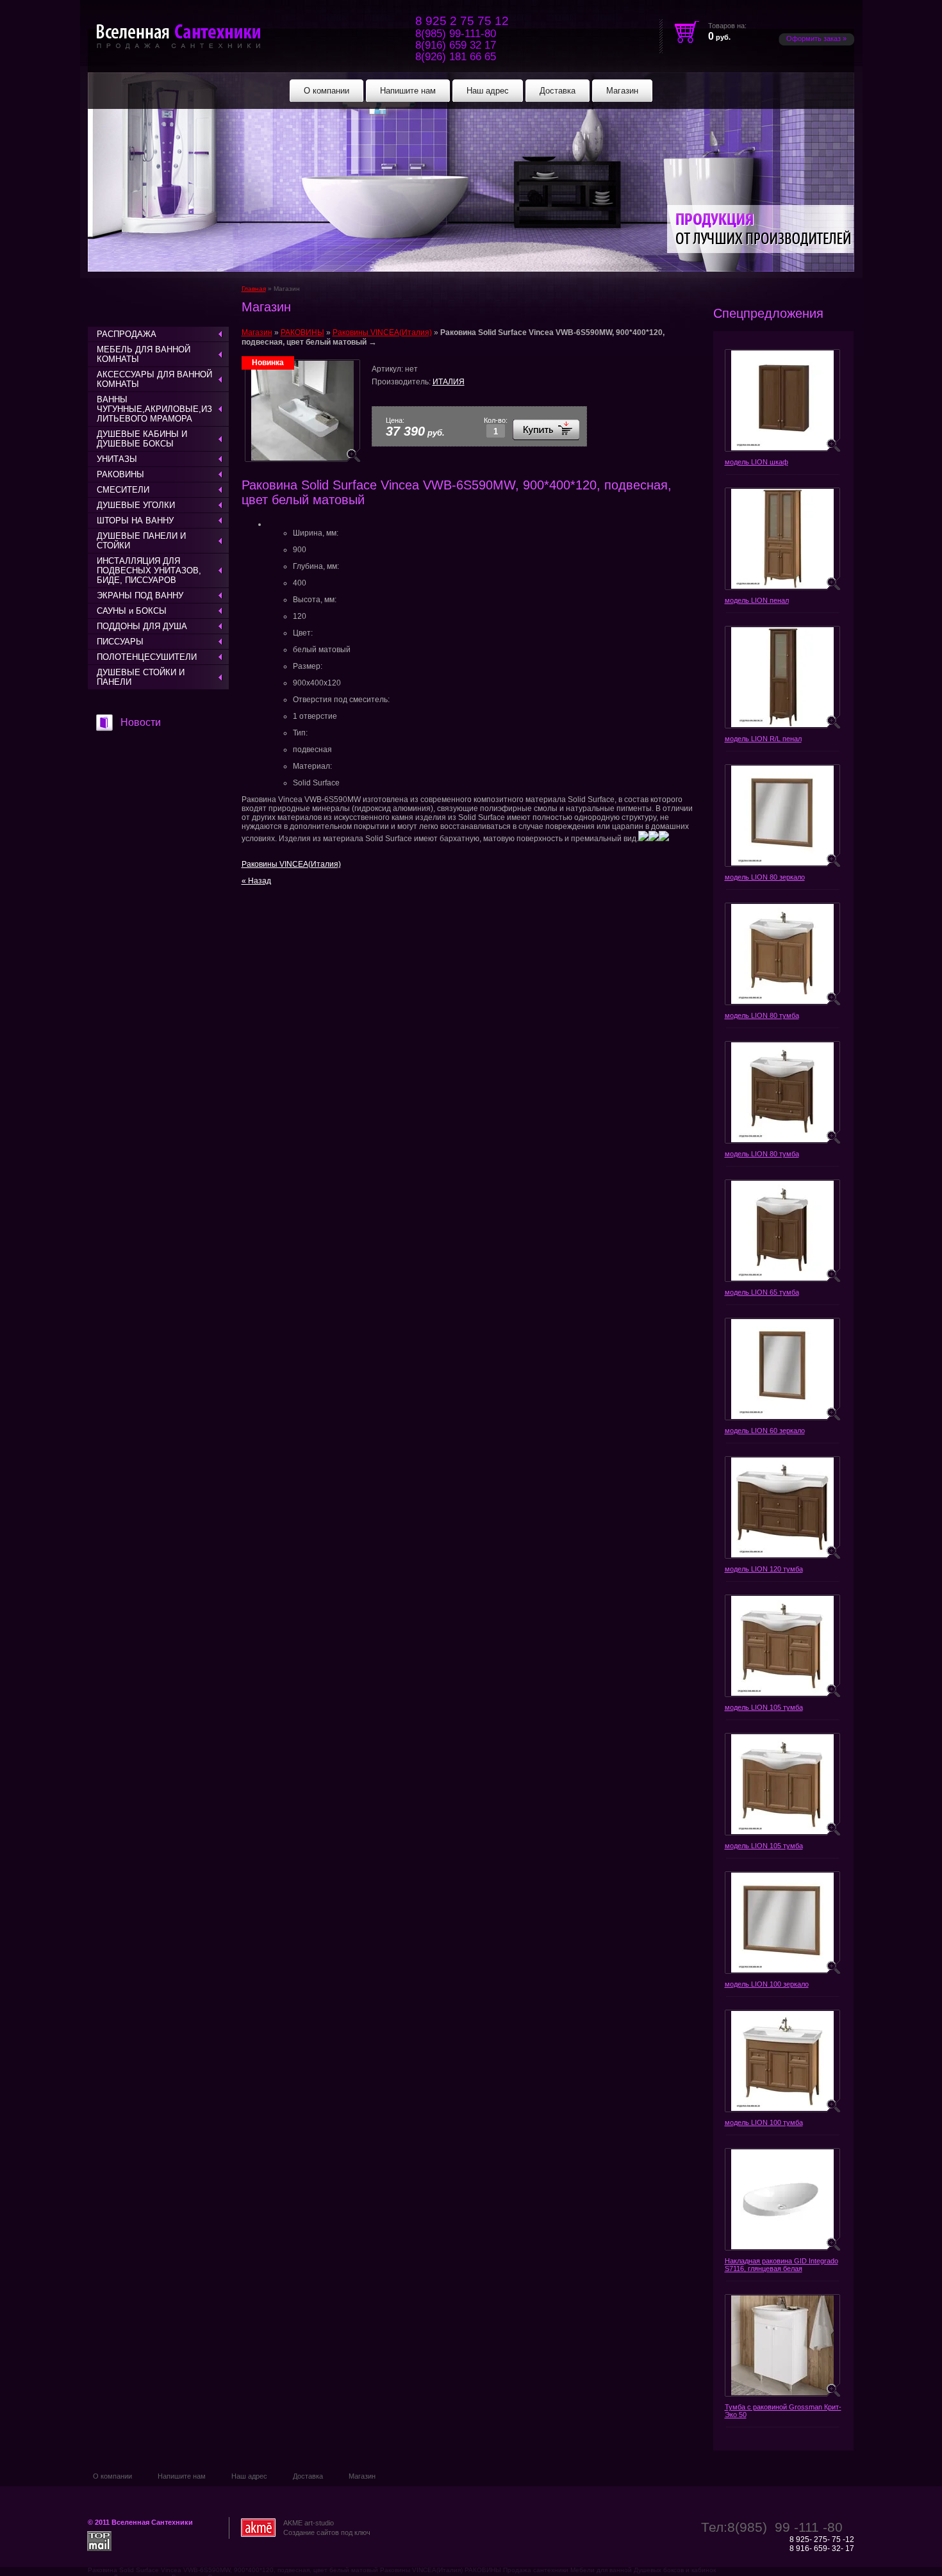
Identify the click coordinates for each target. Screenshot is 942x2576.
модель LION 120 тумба (764, 1569)
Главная (254, 289)
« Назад (256, 881)
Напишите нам (182, 2476)
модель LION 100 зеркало (767, 1984)
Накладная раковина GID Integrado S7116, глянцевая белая (781, 2265)
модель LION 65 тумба (762, 1292)
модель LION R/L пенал (763, 739)
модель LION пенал (757, 600)
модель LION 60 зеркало (765, 1431)
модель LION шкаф (756, 462)
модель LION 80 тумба (762, 1015)
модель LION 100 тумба (764, 2122)
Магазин (257, 332)
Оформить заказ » (816, 38)
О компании (112, 2476)
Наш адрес (249, 2476)
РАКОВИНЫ (302, 332)
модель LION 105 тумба (764, 1707)
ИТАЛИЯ (449, 382)
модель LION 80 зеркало (765, 877)
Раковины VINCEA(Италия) (382, 332)
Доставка (308, 2476)
